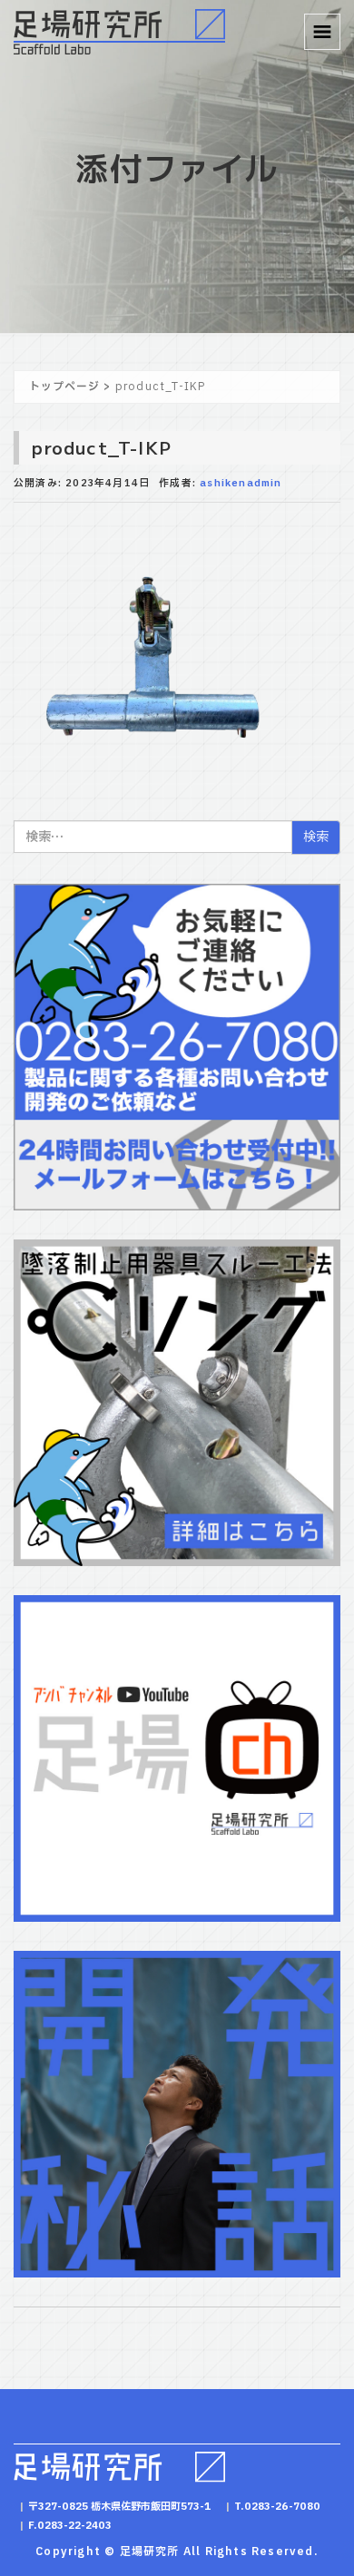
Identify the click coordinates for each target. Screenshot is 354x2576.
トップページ (64, 387)
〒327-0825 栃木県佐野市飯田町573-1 (120, 2507)
